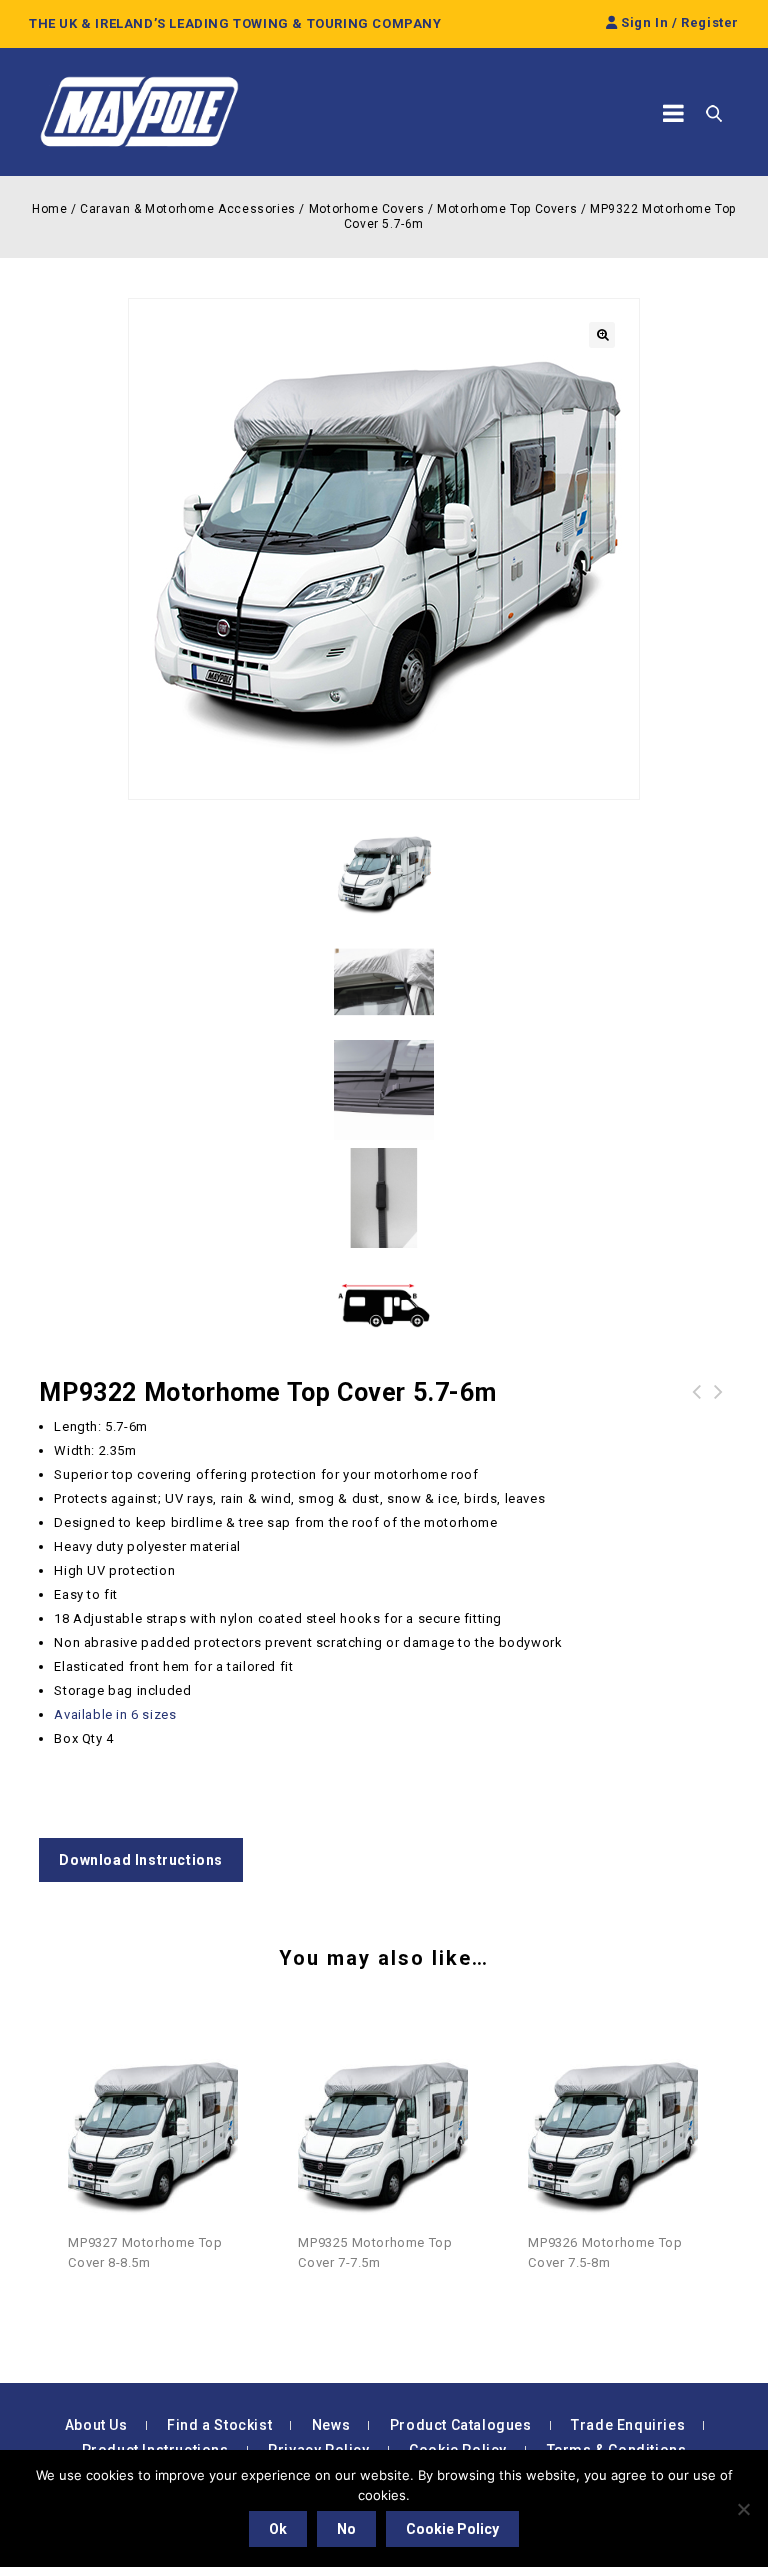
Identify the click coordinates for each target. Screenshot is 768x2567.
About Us (96, 2425)
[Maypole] (139, 112)
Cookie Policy (452, 2529)
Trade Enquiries (628, 2425)
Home (49, 209)
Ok (278, 2529)
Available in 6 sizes (115, 1714)
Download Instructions (141, 1860)
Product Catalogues (461, 2425)
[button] (602, 335)
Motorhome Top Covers (507, 209)
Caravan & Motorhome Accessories (188, 209)
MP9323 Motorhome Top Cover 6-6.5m (697, 1404)
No (346, 2529)
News (331, 2425)
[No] (743, 2509)
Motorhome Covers (367, 209)
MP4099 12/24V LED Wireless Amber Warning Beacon (719, 1416)
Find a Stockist (219, 2425)
